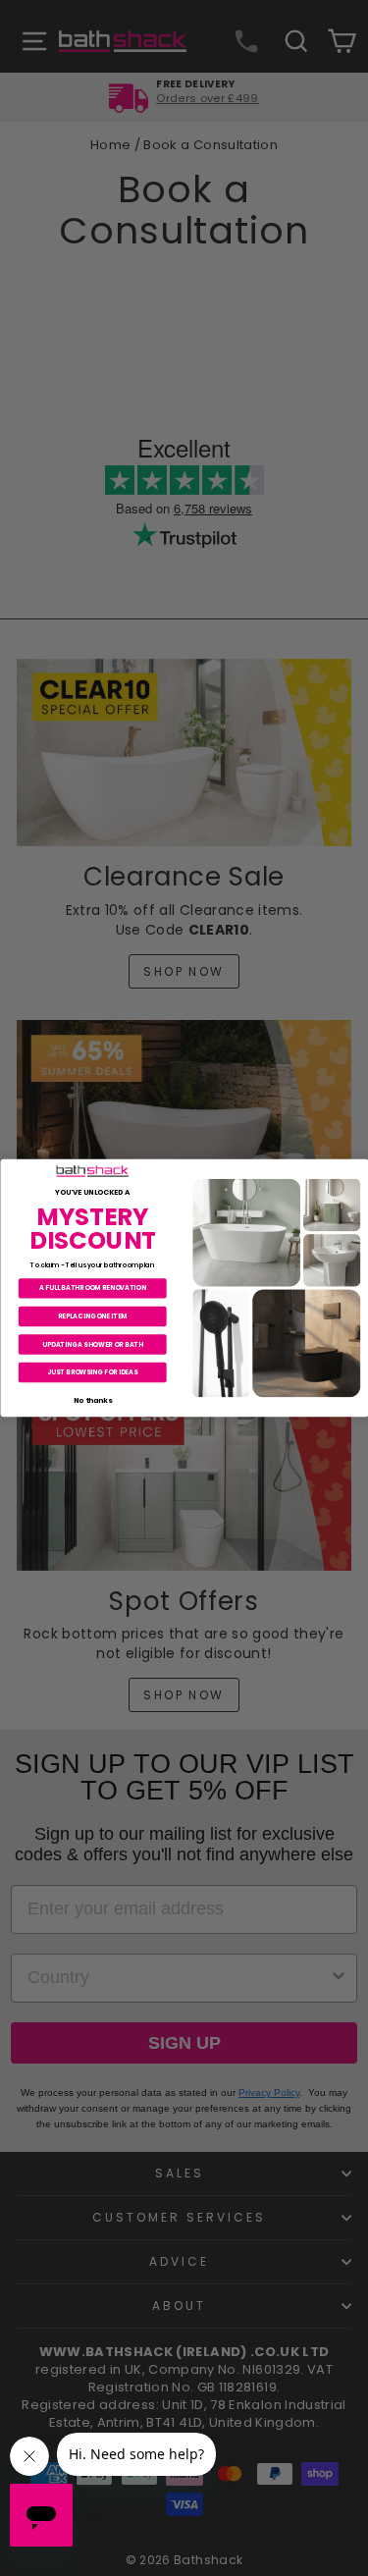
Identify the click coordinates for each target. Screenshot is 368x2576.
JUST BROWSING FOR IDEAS (92, 1372)
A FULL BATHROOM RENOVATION (92, 1288)
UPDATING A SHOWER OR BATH (92, 1343)
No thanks (92, 1400)
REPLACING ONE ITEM (92, 1316)
